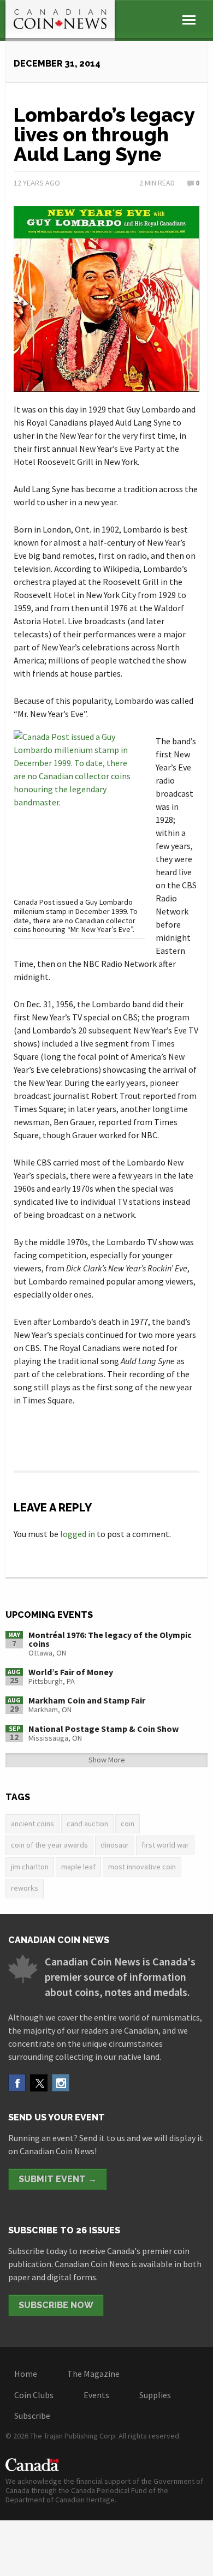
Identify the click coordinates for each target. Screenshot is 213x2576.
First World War (165, 1845)
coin (128, 1824)
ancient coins (32, 1824)
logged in (78, 1534)
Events (96, 2395)
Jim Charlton (30, 1867)
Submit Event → (58, 2179)
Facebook (17, 2083)
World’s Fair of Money (71, 1672)
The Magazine (93, 2374)
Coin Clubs (34, 2395)
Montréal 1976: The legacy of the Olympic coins (110, 1639)
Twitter (39, 2083)
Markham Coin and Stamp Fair (87, 1700)
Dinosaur (115, 1845)
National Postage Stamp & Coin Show (103, 1729)
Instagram (61, 2083)
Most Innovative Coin (142, 1867)
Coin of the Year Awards (49, 1845)
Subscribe (32, 2416)
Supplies (155, 2395)
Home (26, 2374)
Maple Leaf (78, 1867)
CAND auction (87, 1824)
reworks (25, 1888)
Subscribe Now (56, 2305)
